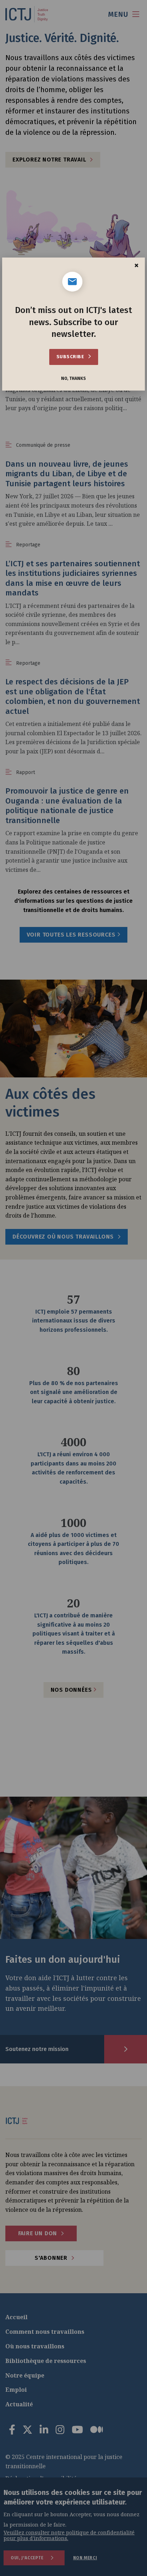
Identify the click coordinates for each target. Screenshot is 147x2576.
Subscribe (71, 357)
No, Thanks (73, 379)
